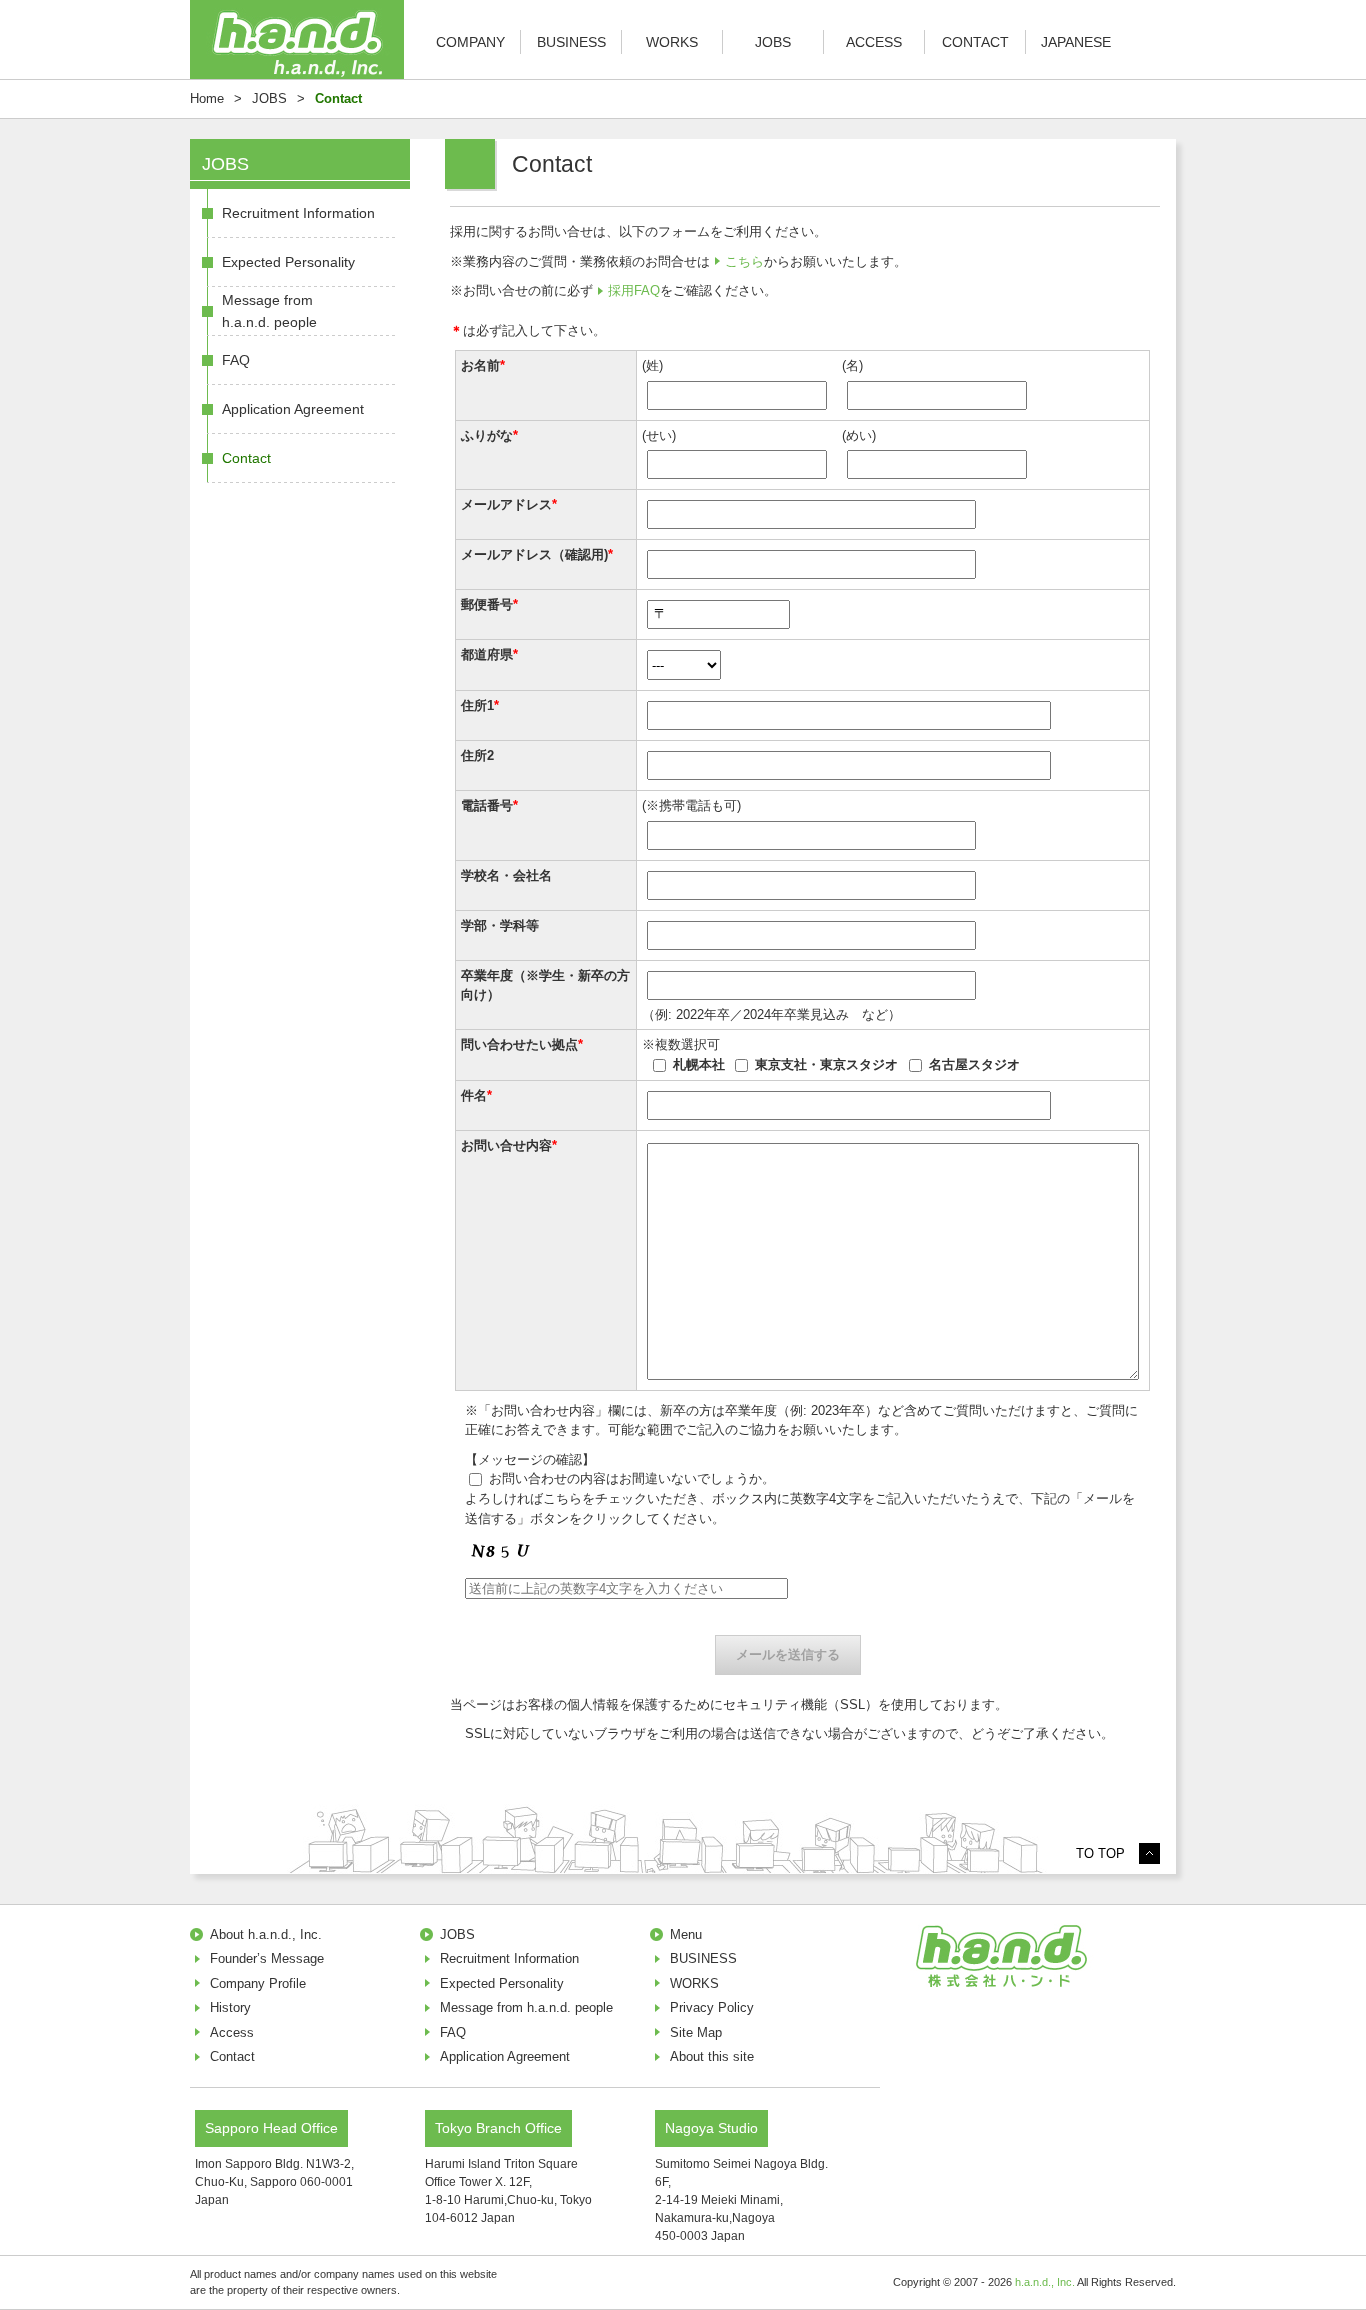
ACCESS (874, 42)
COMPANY (470, 42)
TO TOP (1100, 1853)
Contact (246, 458)
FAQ (236, 360)
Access (232, 2032)
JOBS (773, 42)
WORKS (672, 42)
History (230, 2007)
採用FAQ (634, 290)
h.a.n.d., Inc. (1045, 2282)
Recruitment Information (298, 213)
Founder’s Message (267, 1958)
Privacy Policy (712, 2007)
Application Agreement (293, 409)
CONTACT (975, 42)
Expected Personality (288, 262)
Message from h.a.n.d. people (269, 310)
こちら (744, 261)
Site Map (696, 2032)
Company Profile (258, 1983)
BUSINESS (571, 42)
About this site (712, 2056)
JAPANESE (1076, 42)
